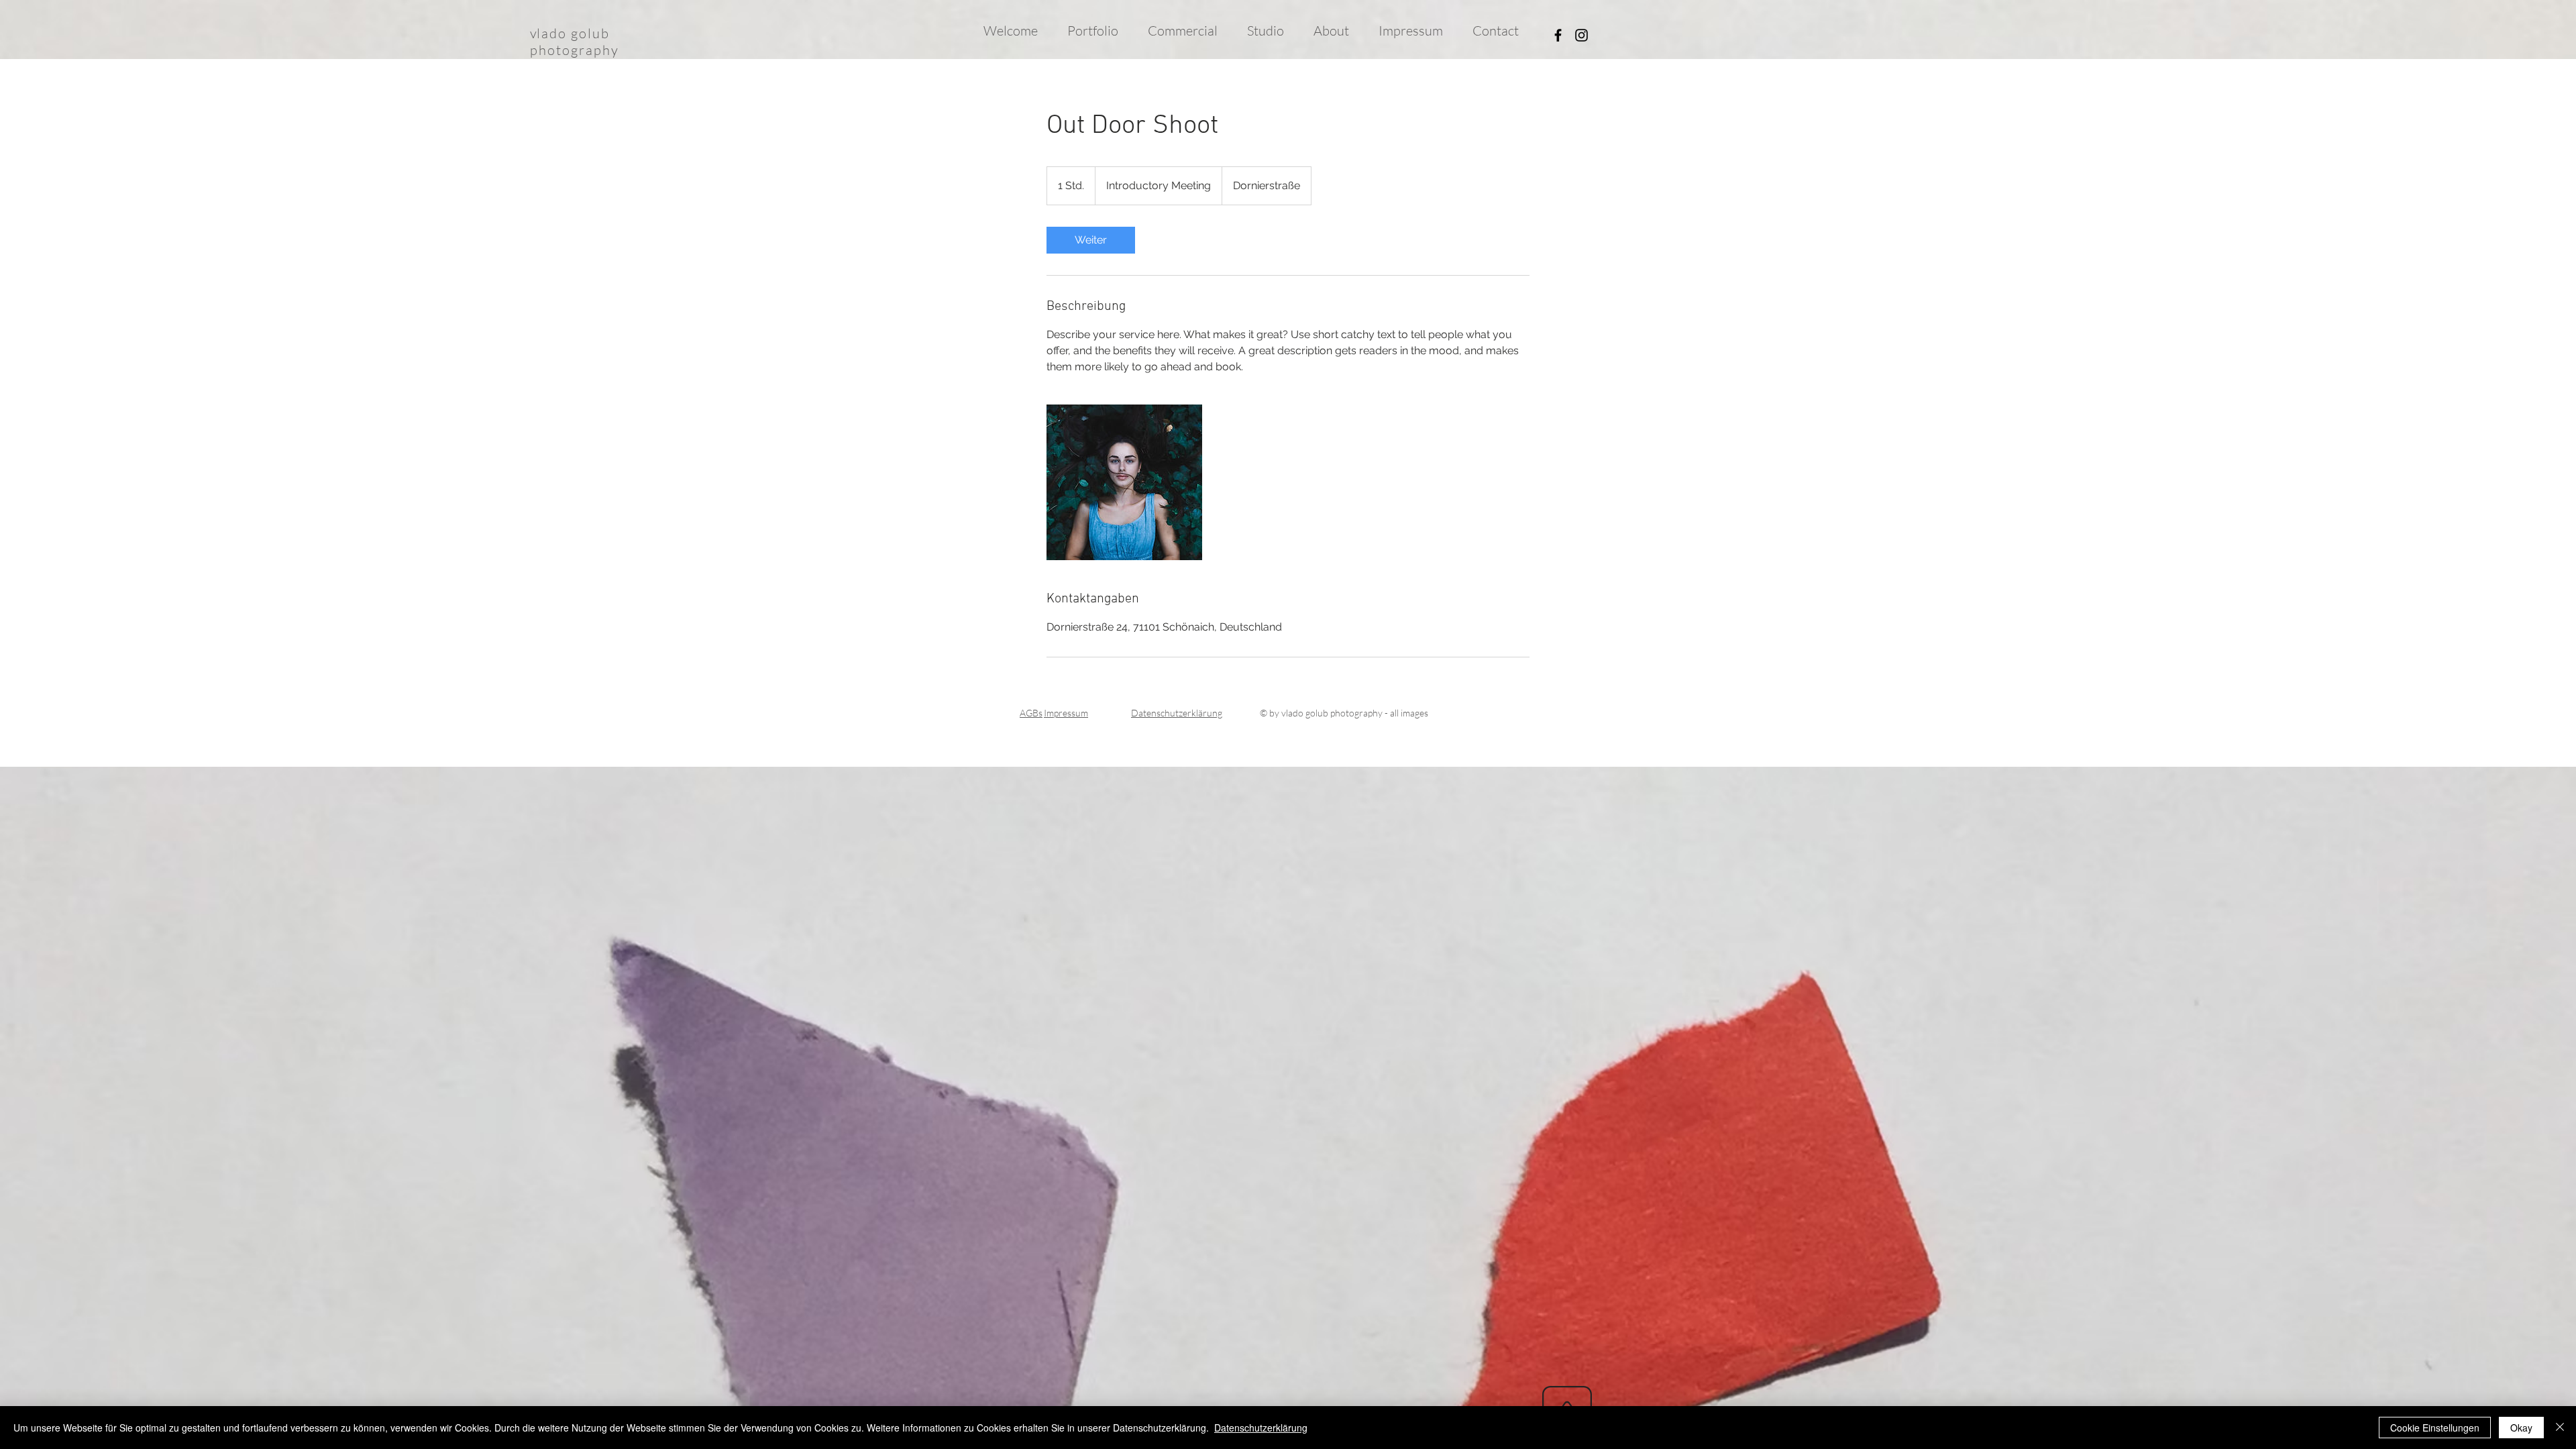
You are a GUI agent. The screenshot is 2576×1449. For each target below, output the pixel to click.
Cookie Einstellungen (2435, 1428)
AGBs (1031, 713)
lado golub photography (575, 42)
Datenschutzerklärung (1261, 1428)
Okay (2521, 1428)
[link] (1091, 240)
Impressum (1066, 713)
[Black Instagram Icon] (1581, 35)
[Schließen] (2560, 1428)
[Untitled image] (1124, 482)
